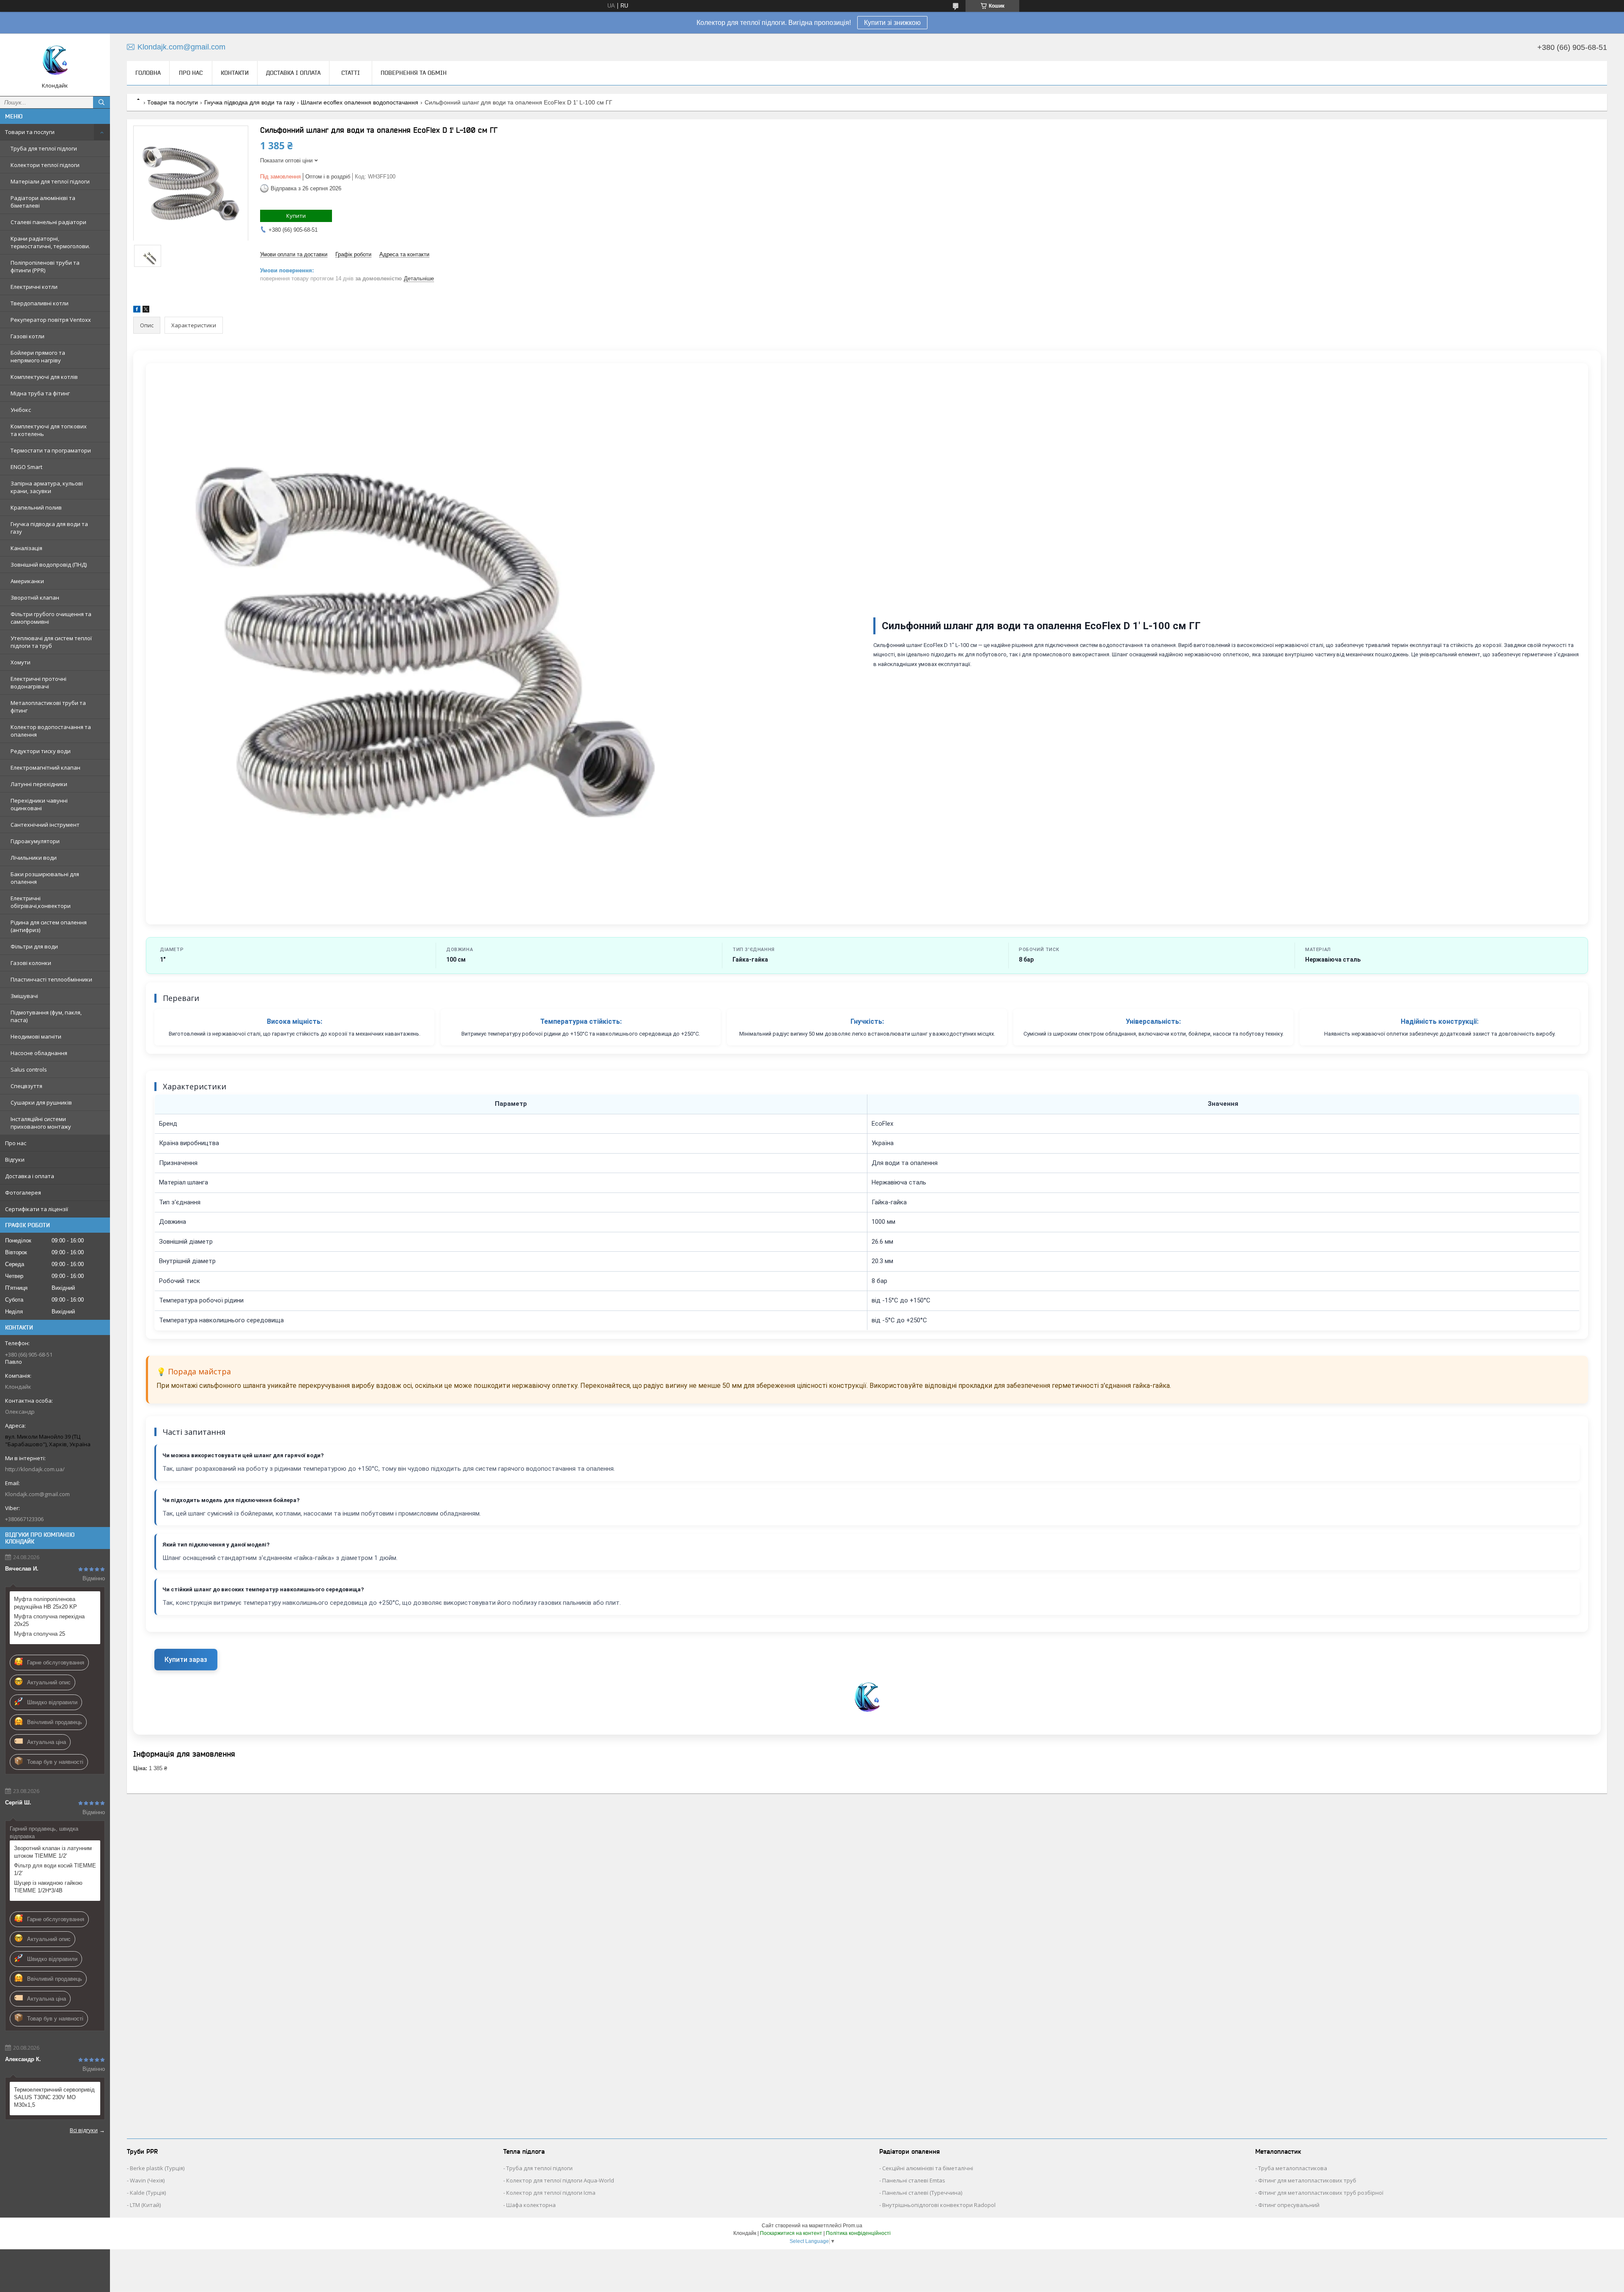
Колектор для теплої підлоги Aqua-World (560, 2180)
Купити (296, 216)
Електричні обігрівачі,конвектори (41, 902)
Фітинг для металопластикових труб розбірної (1321, 2193)
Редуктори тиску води (41, 751)
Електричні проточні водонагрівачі (38, 683)
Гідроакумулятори (35, 841)
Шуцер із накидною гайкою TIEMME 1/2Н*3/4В (48, 1887)
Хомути (21, 662)
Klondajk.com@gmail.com (37, 1494)
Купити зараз (186, 1660)
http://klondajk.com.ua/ (35, 1469)
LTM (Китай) (145, 2205)
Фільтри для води (34, 946)
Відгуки (15, 1160)
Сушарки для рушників (41, 1102)
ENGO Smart (26, 467)
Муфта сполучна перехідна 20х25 (49, 1620)
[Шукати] (101, 102)
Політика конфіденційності (858, 2233)
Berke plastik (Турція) (157, 2168)
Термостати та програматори (51, 450)
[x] (146, 311)
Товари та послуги (30, 132)
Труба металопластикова (1293, 2168)
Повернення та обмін (414, 73)
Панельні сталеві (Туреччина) (922, 2193)
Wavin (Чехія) (147, 2180)
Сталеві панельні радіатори (48, 222)
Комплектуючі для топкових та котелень (49, 430)
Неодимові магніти (36, 1036)
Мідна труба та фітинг (40, 393)
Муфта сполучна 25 (40, 1634)
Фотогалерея (23, 1193)
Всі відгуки (84, 2130)
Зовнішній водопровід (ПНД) (49, 565)
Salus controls (29, 1069)
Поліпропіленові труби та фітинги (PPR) (45, 266)
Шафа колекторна (531, 2205)
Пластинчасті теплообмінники (51, 979)
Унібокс (21, 410)
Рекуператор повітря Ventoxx (51, 320)
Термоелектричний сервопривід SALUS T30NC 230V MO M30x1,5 (54, 2097)
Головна (148, 73)
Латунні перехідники (39, 784)
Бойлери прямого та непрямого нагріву (38, 356)
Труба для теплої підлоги (44, 148)
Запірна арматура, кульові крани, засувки (47, 487)
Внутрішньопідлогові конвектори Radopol (939, 2205)
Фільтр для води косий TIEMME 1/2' (55, 1869)
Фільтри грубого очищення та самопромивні (51, 618)
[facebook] (137, 311)
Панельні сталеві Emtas (914, 2180)
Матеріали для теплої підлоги (50, 181)
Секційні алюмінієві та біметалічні (928, 2168)
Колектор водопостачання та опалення (51, 731)
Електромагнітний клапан (45, 768)
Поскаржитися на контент (791, 2233)
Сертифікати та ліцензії (37, 1209)
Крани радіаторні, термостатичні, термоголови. (50, 242)
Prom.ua (853, 2226)
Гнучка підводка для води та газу (49, 528)
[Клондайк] (55, 61)
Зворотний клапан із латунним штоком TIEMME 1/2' (53, 1852)
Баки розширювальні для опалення (45, 878)
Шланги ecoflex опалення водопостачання (359, 102)
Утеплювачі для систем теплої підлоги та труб (51, 642)
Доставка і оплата (30, 1176)
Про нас (16, 1143)
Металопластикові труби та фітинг (48, 707)
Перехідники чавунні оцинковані (39, 804)
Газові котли (27, 336)
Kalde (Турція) (148, 2193)
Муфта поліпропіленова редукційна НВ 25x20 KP (45, 1603)
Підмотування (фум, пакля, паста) (46, 1016)
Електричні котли (34, 287)
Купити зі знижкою (892, 23)
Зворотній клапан (35, 598)
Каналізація (26, 548)
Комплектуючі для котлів (44, 377)
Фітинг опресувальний (1289, 2205)
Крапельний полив (36, 507)
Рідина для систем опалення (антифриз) (49, 926)
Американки (27, 581)
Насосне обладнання (39, 1053)
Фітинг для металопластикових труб (1307, 2180)
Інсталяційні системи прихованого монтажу (41, 1123)
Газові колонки (31, 963)
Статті (351, 73)
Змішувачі (24, 996)
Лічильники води (34, 858)
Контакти (235, 73)
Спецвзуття (26, 1086)
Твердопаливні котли (40, 303)
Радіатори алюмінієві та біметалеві (43, 202)
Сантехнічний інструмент (45, 825)
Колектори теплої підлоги (45, 165)
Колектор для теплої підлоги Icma (551, 2193)
